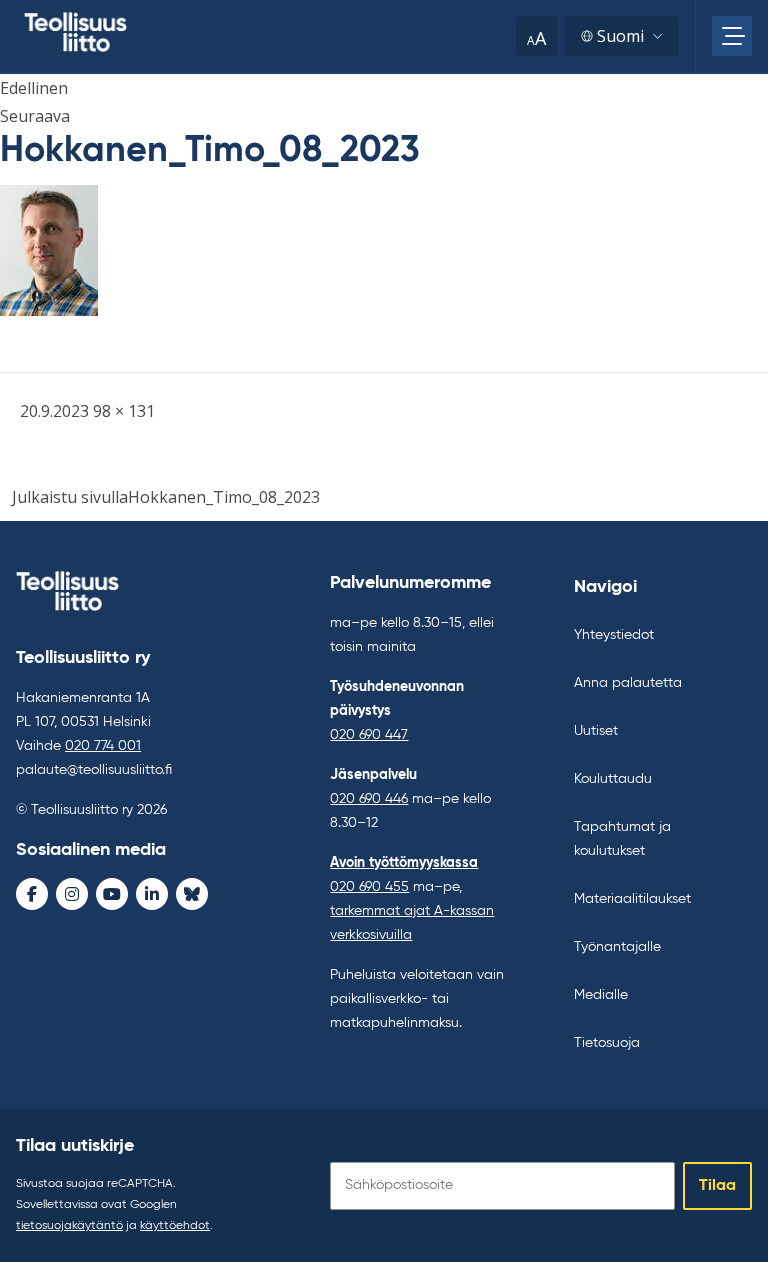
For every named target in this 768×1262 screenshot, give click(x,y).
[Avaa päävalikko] (732, 36)
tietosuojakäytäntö (69, 1226)
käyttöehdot (175, 1226)
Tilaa (717, 1186)
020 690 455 (369, 887)
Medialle (601, 995)
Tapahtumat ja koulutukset (622, 839)
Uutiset (596, 731)
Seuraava (35, 116)
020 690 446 (369, 799)
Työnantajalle (617, 947)
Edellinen (34, 88)
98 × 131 (124, 411)
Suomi (620, 36)
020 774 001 (103, 746)
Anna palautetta (628, 683)
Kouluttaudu (613, 779)
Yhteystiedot (614, 635)
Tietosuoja (607, 1043)
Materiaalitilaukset (632, 899)
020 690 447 (369, 735)
